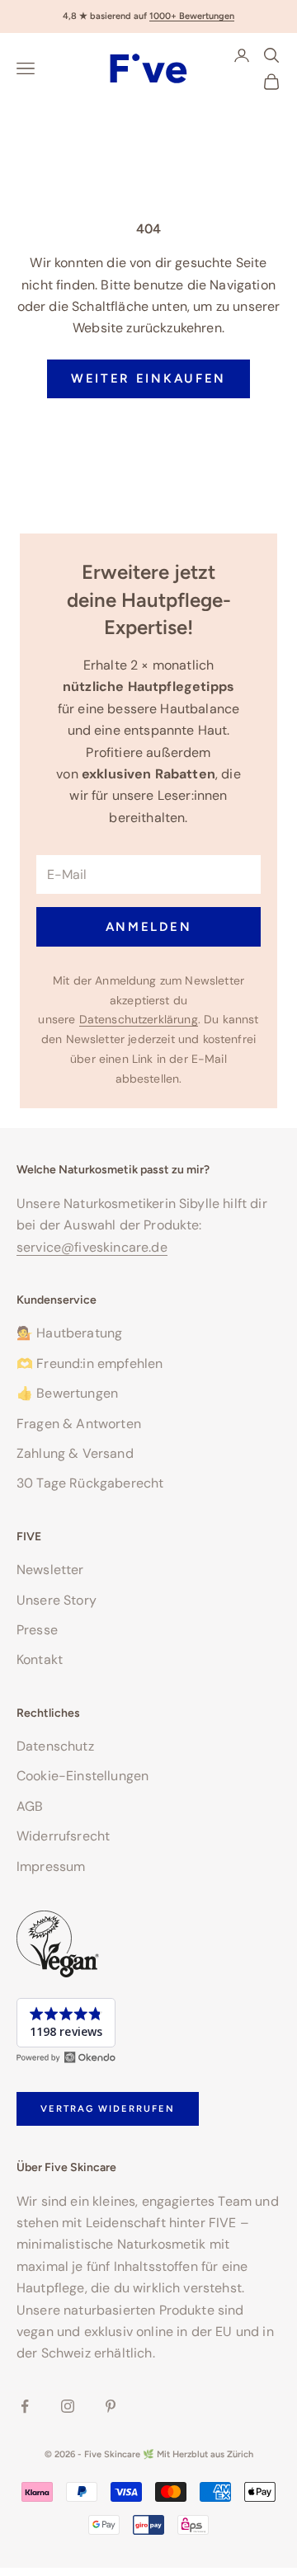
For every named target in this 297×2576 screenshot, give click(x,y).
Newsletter (50, 1570)
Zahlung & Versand (75, 1453)
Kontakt (40, 1659)
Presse (37, 1630)
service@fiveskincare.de (92, 1247)
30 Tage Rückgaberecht (90, 1483)
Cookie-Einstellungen (82, 1776)
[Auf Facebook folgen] (25, 2406)
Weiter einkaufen (148, 378)
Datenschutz (55, 1746)
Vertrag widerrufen (108, 2108)
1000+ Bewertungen (192, 16)
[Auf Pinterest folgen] (111, 2406)
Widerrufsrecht (63, 1836)
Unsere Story (57, 1600)
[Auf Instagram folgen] (68, 2406)
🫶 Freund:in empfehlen (90, 1363)
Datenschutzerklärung (139, 1019)
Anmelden (149, 927)
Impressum (51, 1866)
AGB (30, 1806)
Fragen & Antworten (79, 1424)
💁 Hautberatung (69, 1333)
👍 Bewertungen (67, 1393)
